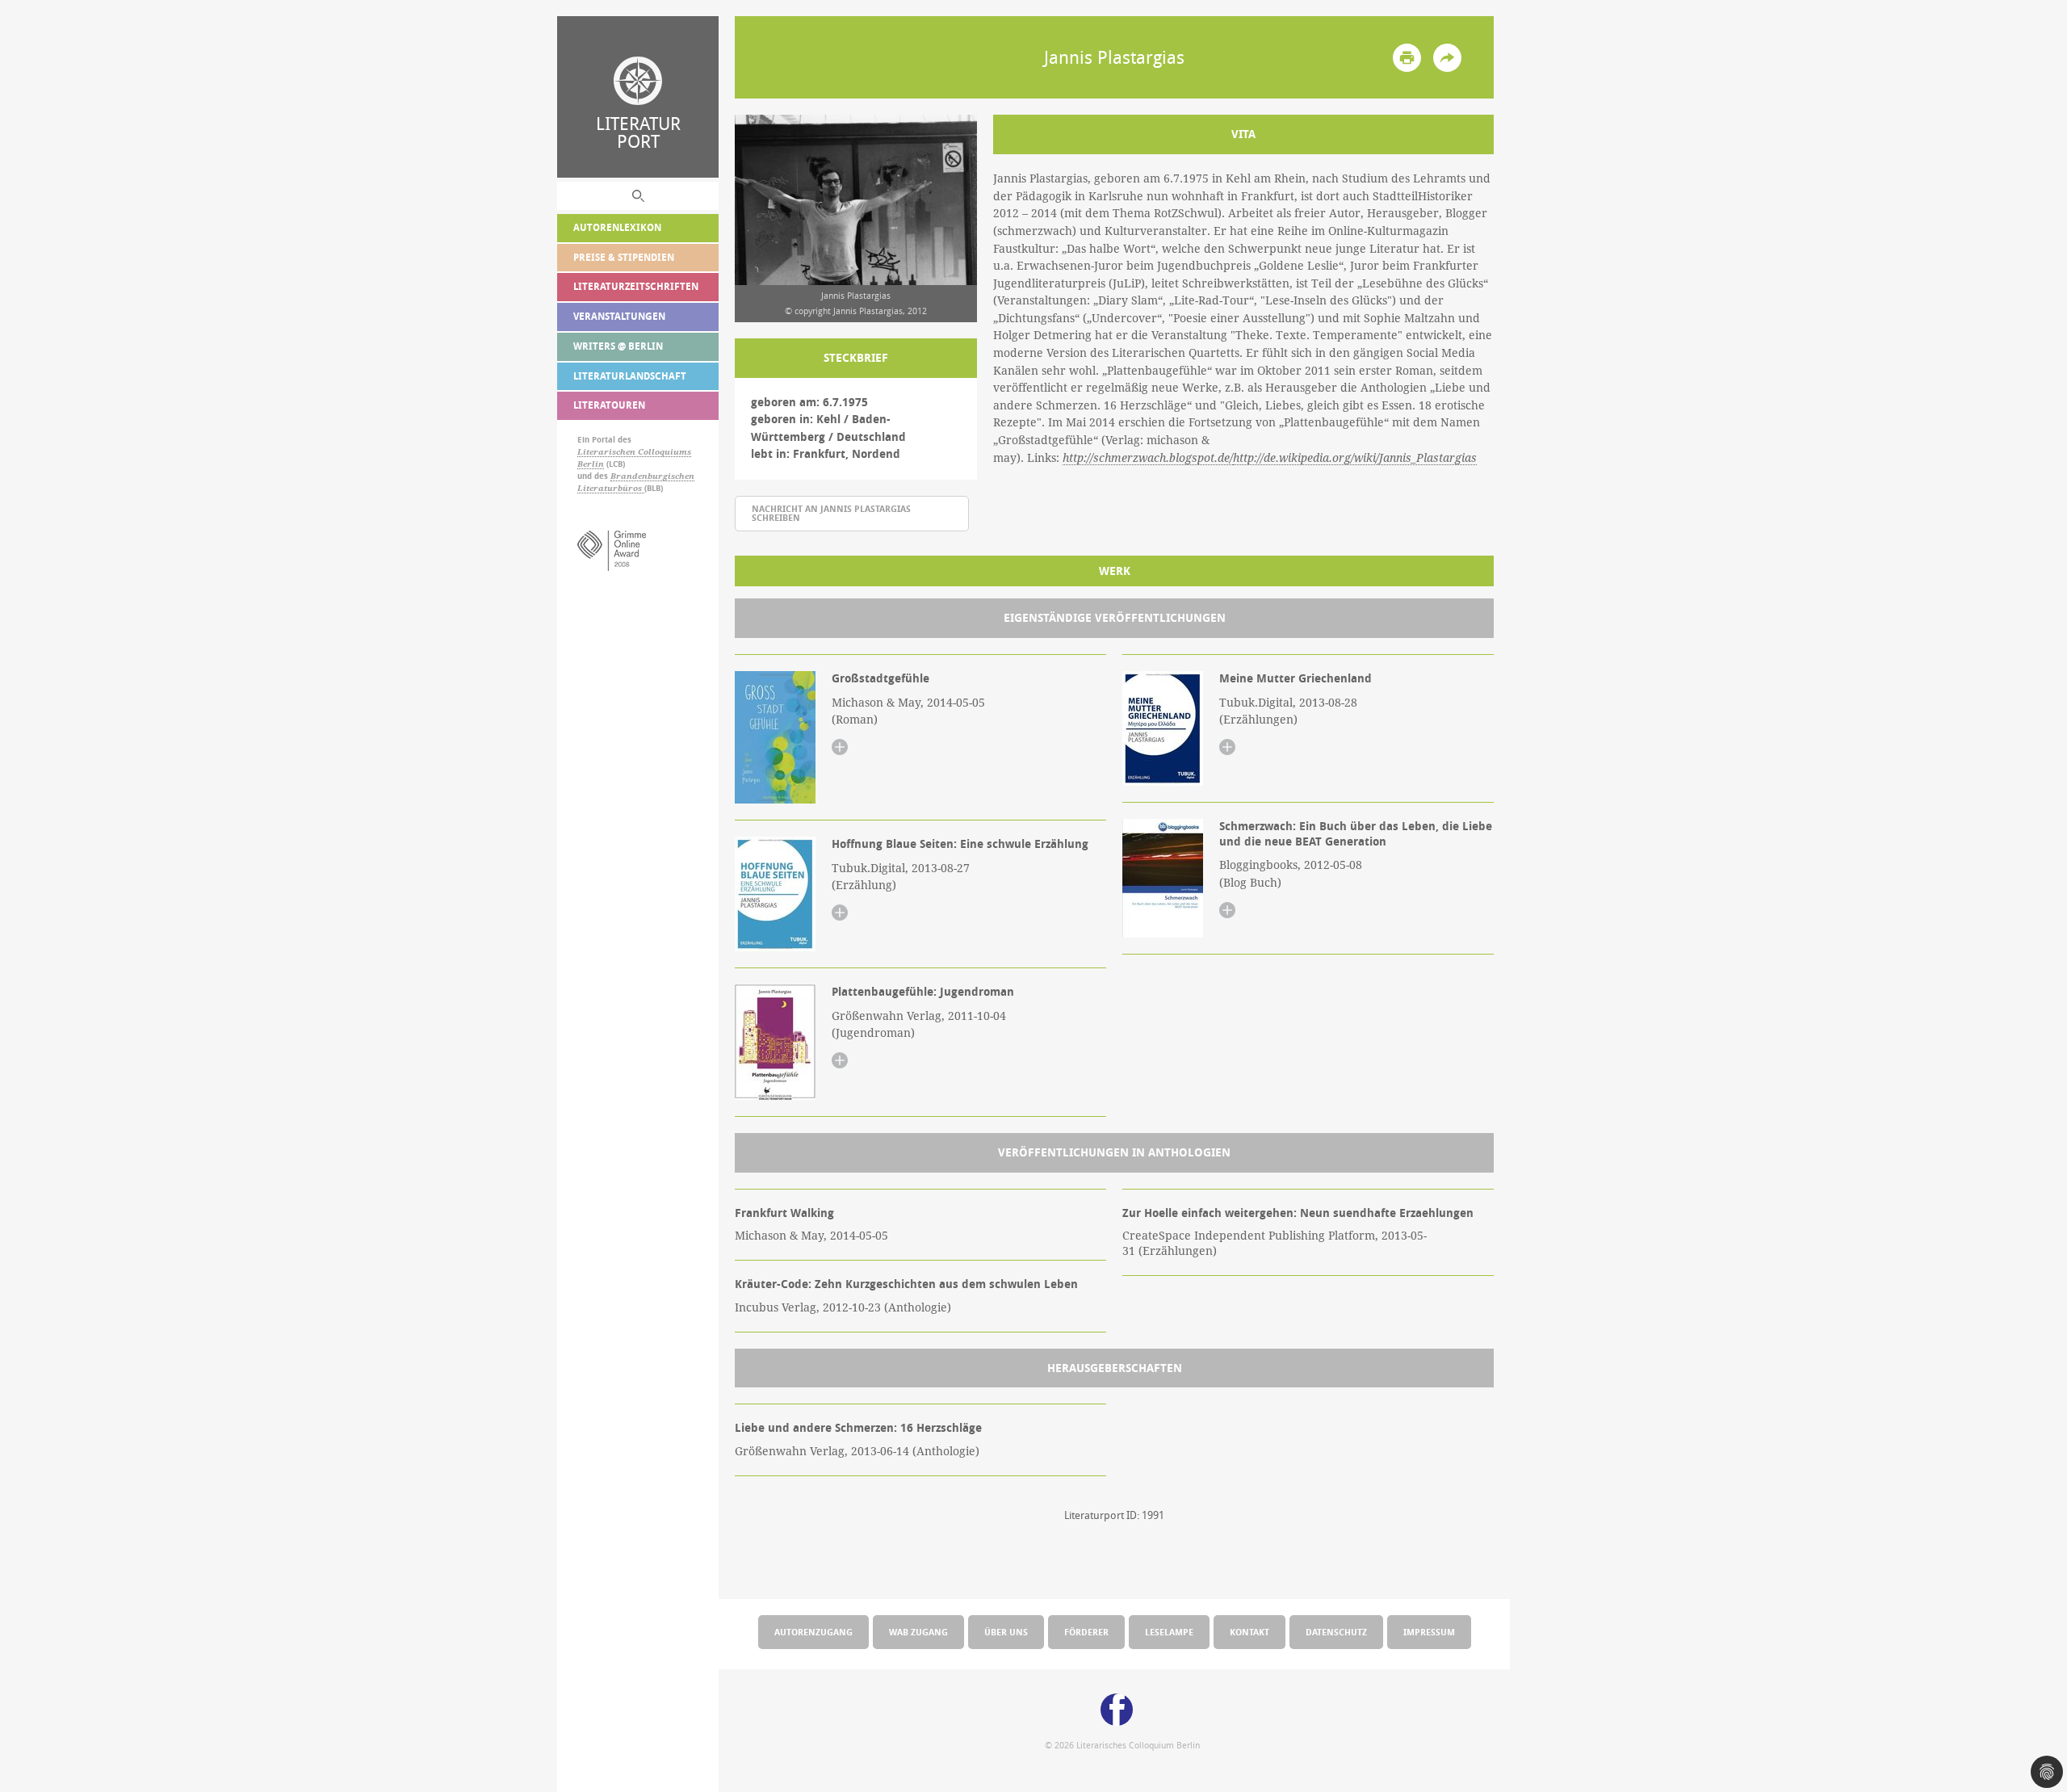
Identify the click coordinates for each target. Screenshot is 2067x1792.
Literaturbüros (611, 488)
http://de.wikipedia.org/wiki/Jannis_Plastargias (1355, 458)
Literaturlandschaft (630, 376)
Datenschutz (1336, 1632)
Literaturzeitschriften (636, 286)
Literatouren (609, 405)
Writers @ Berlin (618, 346)
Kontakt (1249, 1632)
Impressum (1429, 1632)
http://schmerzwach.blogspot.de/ (1148, 458)
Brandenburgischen (652, 476)
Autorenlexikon (617, 227)
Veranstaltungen (619, 316)
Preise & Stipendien (624, 257)
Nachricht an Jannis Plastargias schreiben (831, 513)
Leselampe (1169, 1632)
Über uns (1006, 1632)
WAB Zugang (918, 1632)
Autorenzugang (813, 1632)
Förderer (1086, 1632)
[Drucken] (1407, 58)
